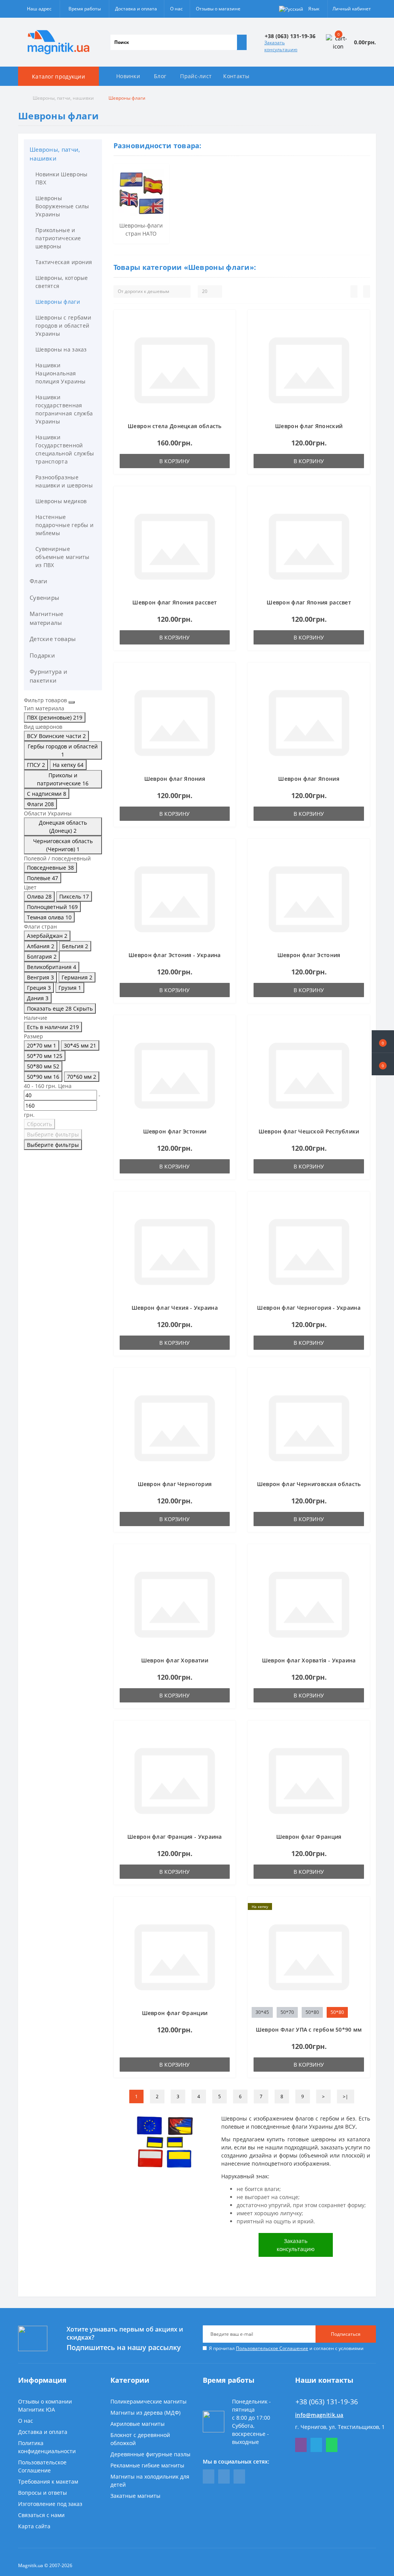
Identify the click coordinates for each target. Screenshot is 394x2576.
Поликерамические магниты (149, 2401)
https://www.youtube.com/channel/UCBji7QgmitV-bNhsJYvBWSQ (224, 2476)
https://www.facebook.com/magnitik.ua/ (209, 2476)
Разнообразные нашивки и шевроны (64, 481)
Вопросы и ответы (43, 2493)
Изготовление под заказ (50, 2504)
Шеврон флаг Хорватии (175, 1660)
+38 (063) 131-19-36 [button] (327, 2402)
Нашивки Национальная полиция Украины (61, 373)
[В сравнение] (227, 333)
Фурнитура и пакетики (48, 676)
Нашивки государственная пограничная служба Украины (64, 409)
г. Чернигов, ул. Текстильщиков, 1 (340, 2427)
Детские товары (53, 639)
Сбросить (39, 1124)
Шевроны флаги (58, 302)
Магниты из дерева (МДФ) (145, 2413)
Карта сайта (34, 2526)
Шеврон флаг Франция (309, 1837)
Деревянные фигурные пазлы (150, 2454)
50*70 (287, 2012)
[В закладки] (227, 322)
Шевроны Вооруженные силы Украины (62, 206)
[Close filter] (72, 702)
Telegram (316, 2445)
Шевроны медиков (61, 501)
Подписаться (346, 2334)
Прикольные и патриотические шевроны (58, 238)
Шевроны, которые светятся (62, 282)
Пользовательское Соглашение (272, 2348)
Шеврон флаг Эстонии (175, 1131)
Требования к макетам (48, 2481)
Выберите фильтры (53, 1134)
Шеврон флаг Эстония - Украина (175, 955)
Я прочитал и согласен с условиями (286, 2348)
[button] (383, 1064)
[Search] (242, 42)
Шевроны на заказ (61, 349)
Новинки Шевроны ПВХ (62, 178)
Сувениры (44, 598)
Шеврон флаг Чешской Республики (309, 1131)
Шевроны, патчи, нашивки (63, 98)
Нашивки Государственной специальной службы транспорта (65, 449)
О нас (176, 9)
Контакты (236, 76)
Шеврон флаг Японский (309, 426)
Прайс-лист (196, 76)
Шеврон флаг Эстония (309, 955)
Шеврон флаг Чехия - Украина (175, 1308)
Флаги (39, 581)
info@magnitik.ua (319, 2415)
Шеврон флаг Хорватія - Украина (309, 1660)
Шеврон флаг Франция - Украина (175, 1837)
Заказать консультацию (281, 46)
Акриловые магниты (138, 2424)
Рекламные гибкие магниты (147, 2465)
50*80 (312, 2012)
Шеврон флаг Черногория (175, 1484)
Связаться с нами (41, 2515)
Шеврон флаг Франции (175, 2013)
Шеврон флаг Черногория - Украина (309, 1308)
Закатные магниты (135, 2496)
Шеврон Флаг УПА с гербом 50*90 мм (309, 2029)
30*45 (262, 2012)
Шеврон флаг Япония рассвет (174, 602)
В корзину (174, 461)
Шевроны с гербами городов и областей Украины (63, 326)
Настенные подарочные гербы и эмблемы (64, 525)
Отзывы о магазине (218, 9)
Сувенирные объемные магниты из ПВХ (63, 557)
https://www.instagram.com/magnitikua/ (239, 2476)
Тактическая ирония (64, 262)
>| (346, 2096)
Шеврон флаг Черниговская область (309, 1484)
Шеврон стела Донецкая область (175, 426)
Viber (301, 2445)
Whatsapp (332, 2445)
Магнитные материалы (47, 618)
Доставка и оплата (136, 9)
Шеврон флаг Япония (175, 779)
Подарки (42, 655)
